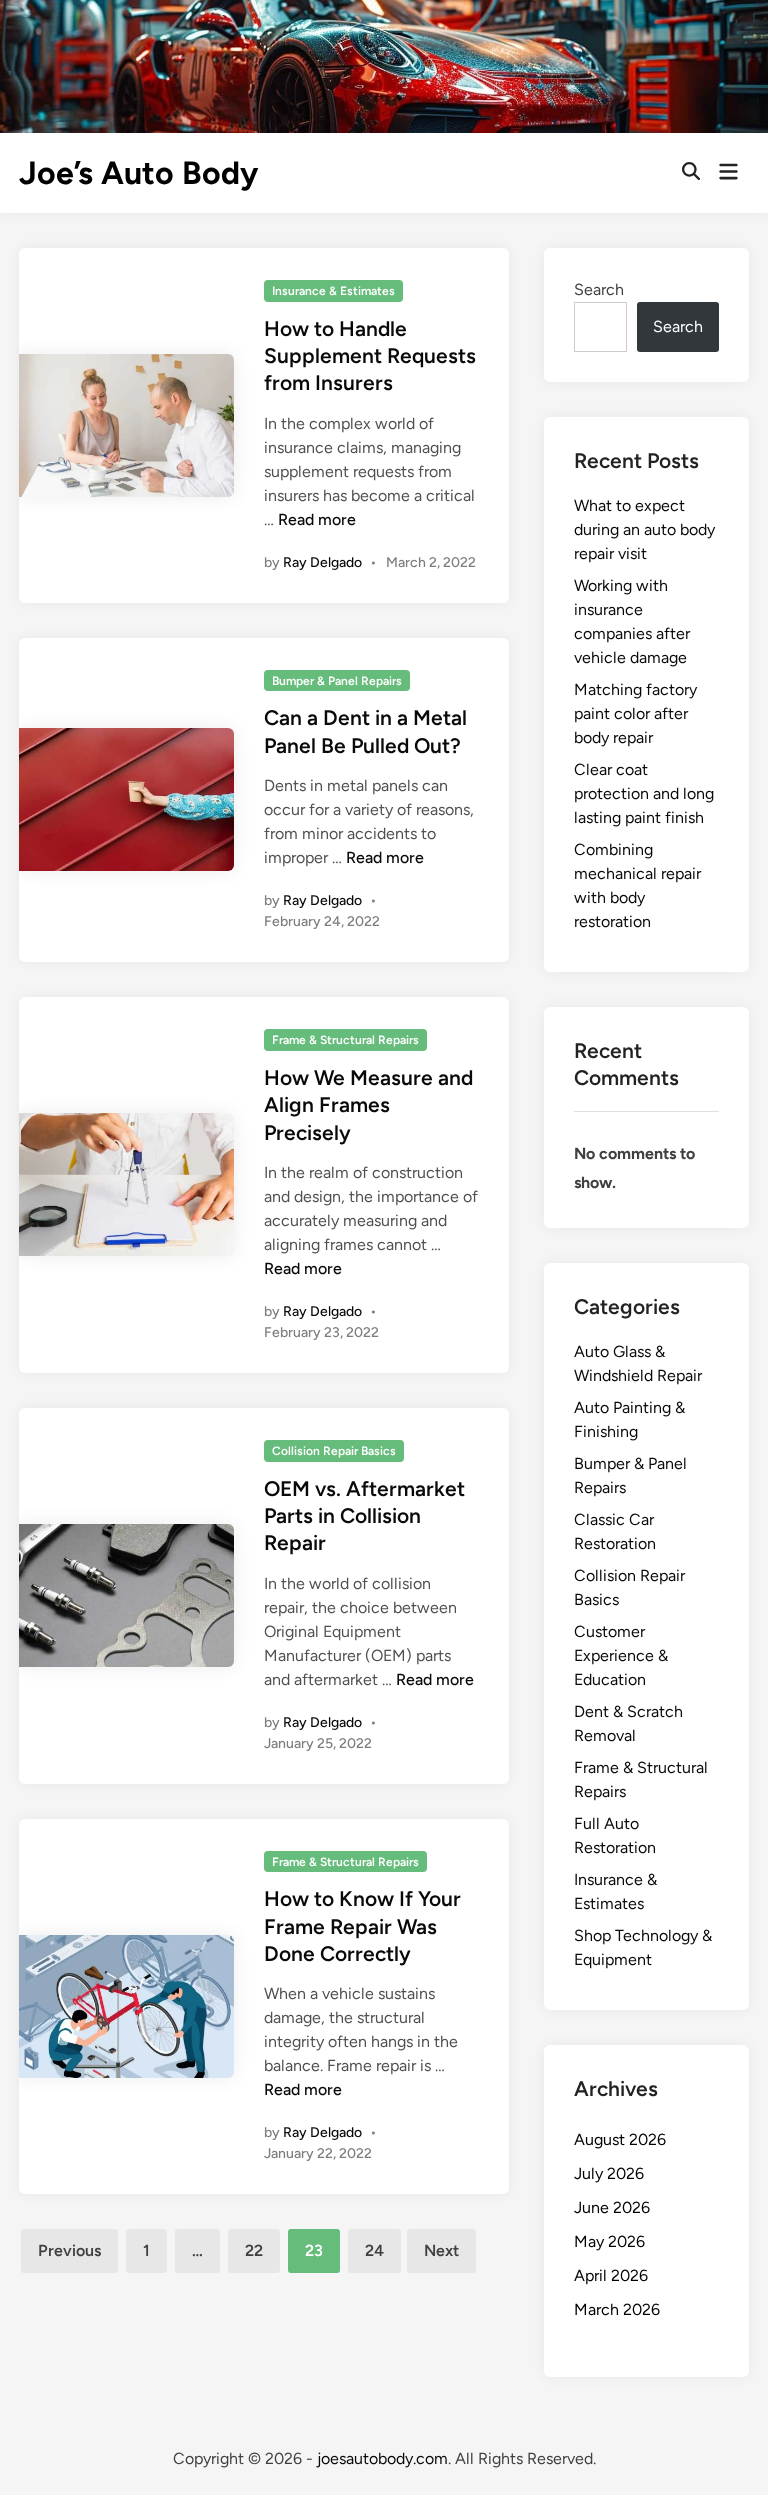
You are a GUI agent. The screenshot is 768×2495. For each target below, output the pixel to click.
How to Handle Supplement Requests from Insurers (370, 356)
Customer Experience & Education (621, 1655)
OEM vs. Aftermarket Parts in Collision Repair (364, 1516)
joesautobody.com (382, 2458)
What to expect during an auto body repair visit (644, 529)
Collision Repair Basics (334, 1451)
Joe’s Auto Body (138, 173)
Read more (317, 519)
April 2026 (611, 2275)
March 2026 (617, 2309)
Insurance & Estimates (333, 291)
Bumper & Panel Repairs (337, 681)
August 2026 (620, 2139)
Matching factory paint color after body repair (635, 713)
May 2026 (609, 2241)
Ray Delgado (322, 562)
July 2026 (609, 2173)
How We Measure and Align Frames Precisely (368, 1105)
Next (441, 2250)
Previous (69, 2250)
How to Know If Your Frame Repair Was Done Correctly (362, 1926)
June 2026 (612, 2207)
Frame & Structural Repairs (345, 1040)
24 (374, 2250)
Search (599, 289)
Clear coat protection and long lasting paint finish (644, 793)
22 (254, 2250)
